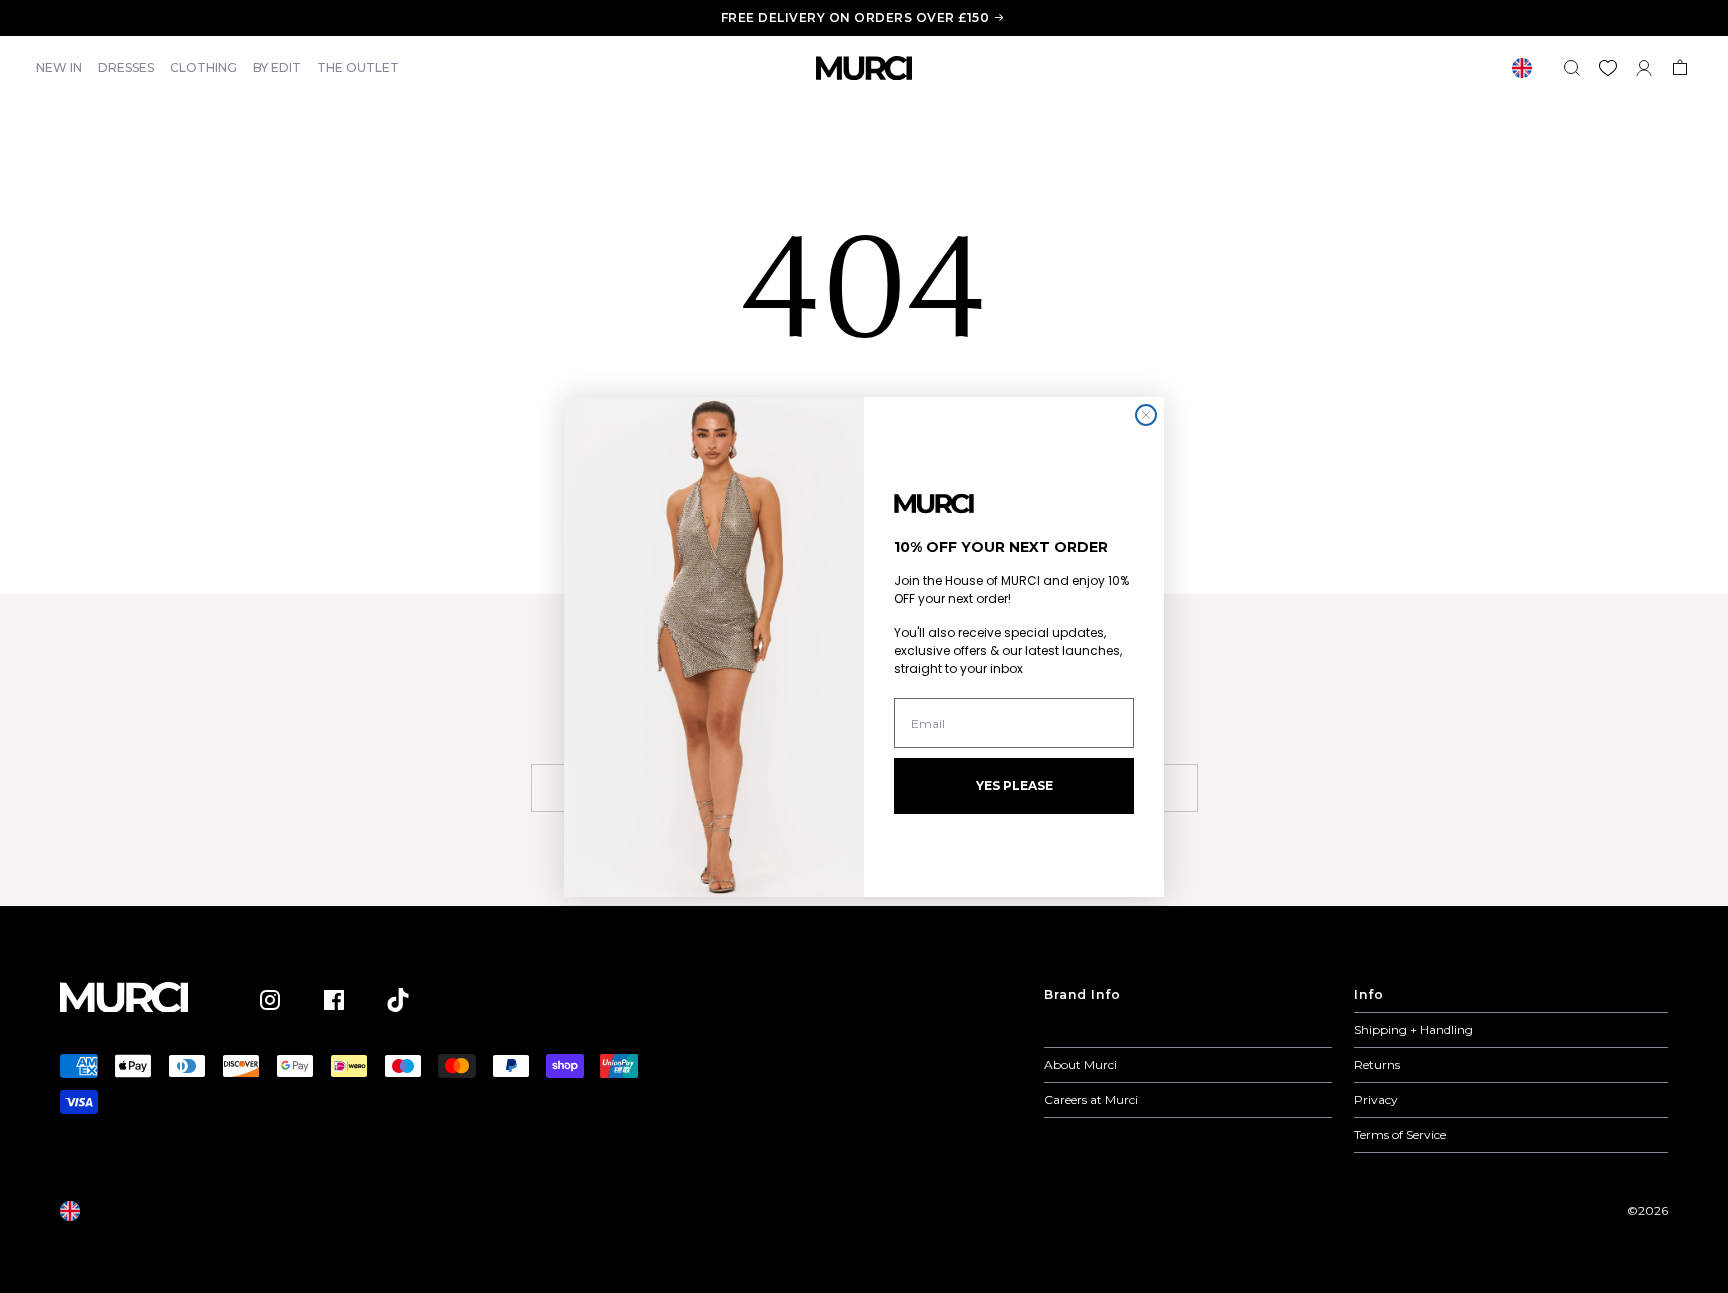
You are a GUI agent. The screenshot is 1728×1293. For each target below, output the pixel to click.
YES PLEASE (1014, 785)
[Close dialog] (1146, 415)
